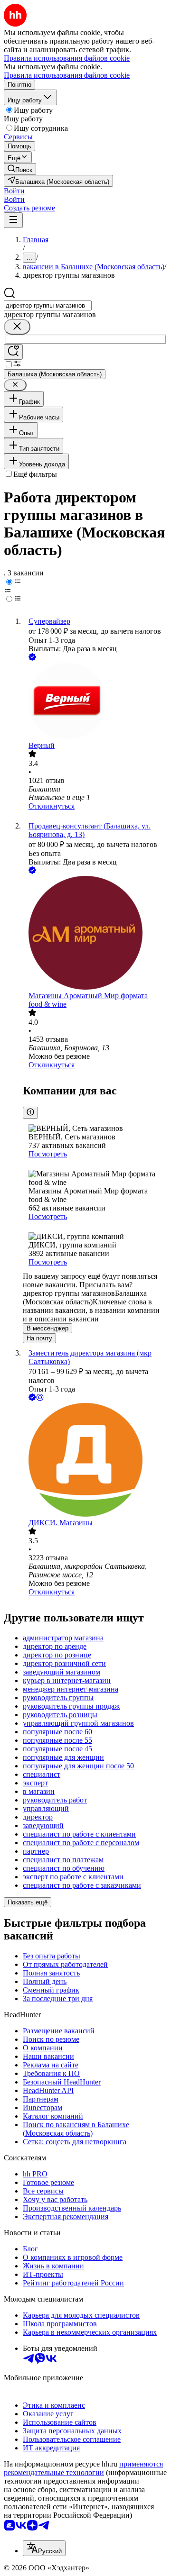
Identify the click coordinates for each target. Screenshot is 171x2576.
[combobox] (48, 305)
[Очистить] (17, 327)
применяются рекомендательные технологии (83, 2468)
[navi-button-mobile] (13, 220)
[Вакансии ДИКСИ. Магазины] (95, 1461)
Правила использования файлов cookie (67, 75)
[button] (14, 191)
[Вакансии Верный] (95, 702)
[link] (20, 169)
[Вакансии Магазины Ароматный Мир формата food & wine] (95, 934)
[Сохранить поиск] (13, 352)
